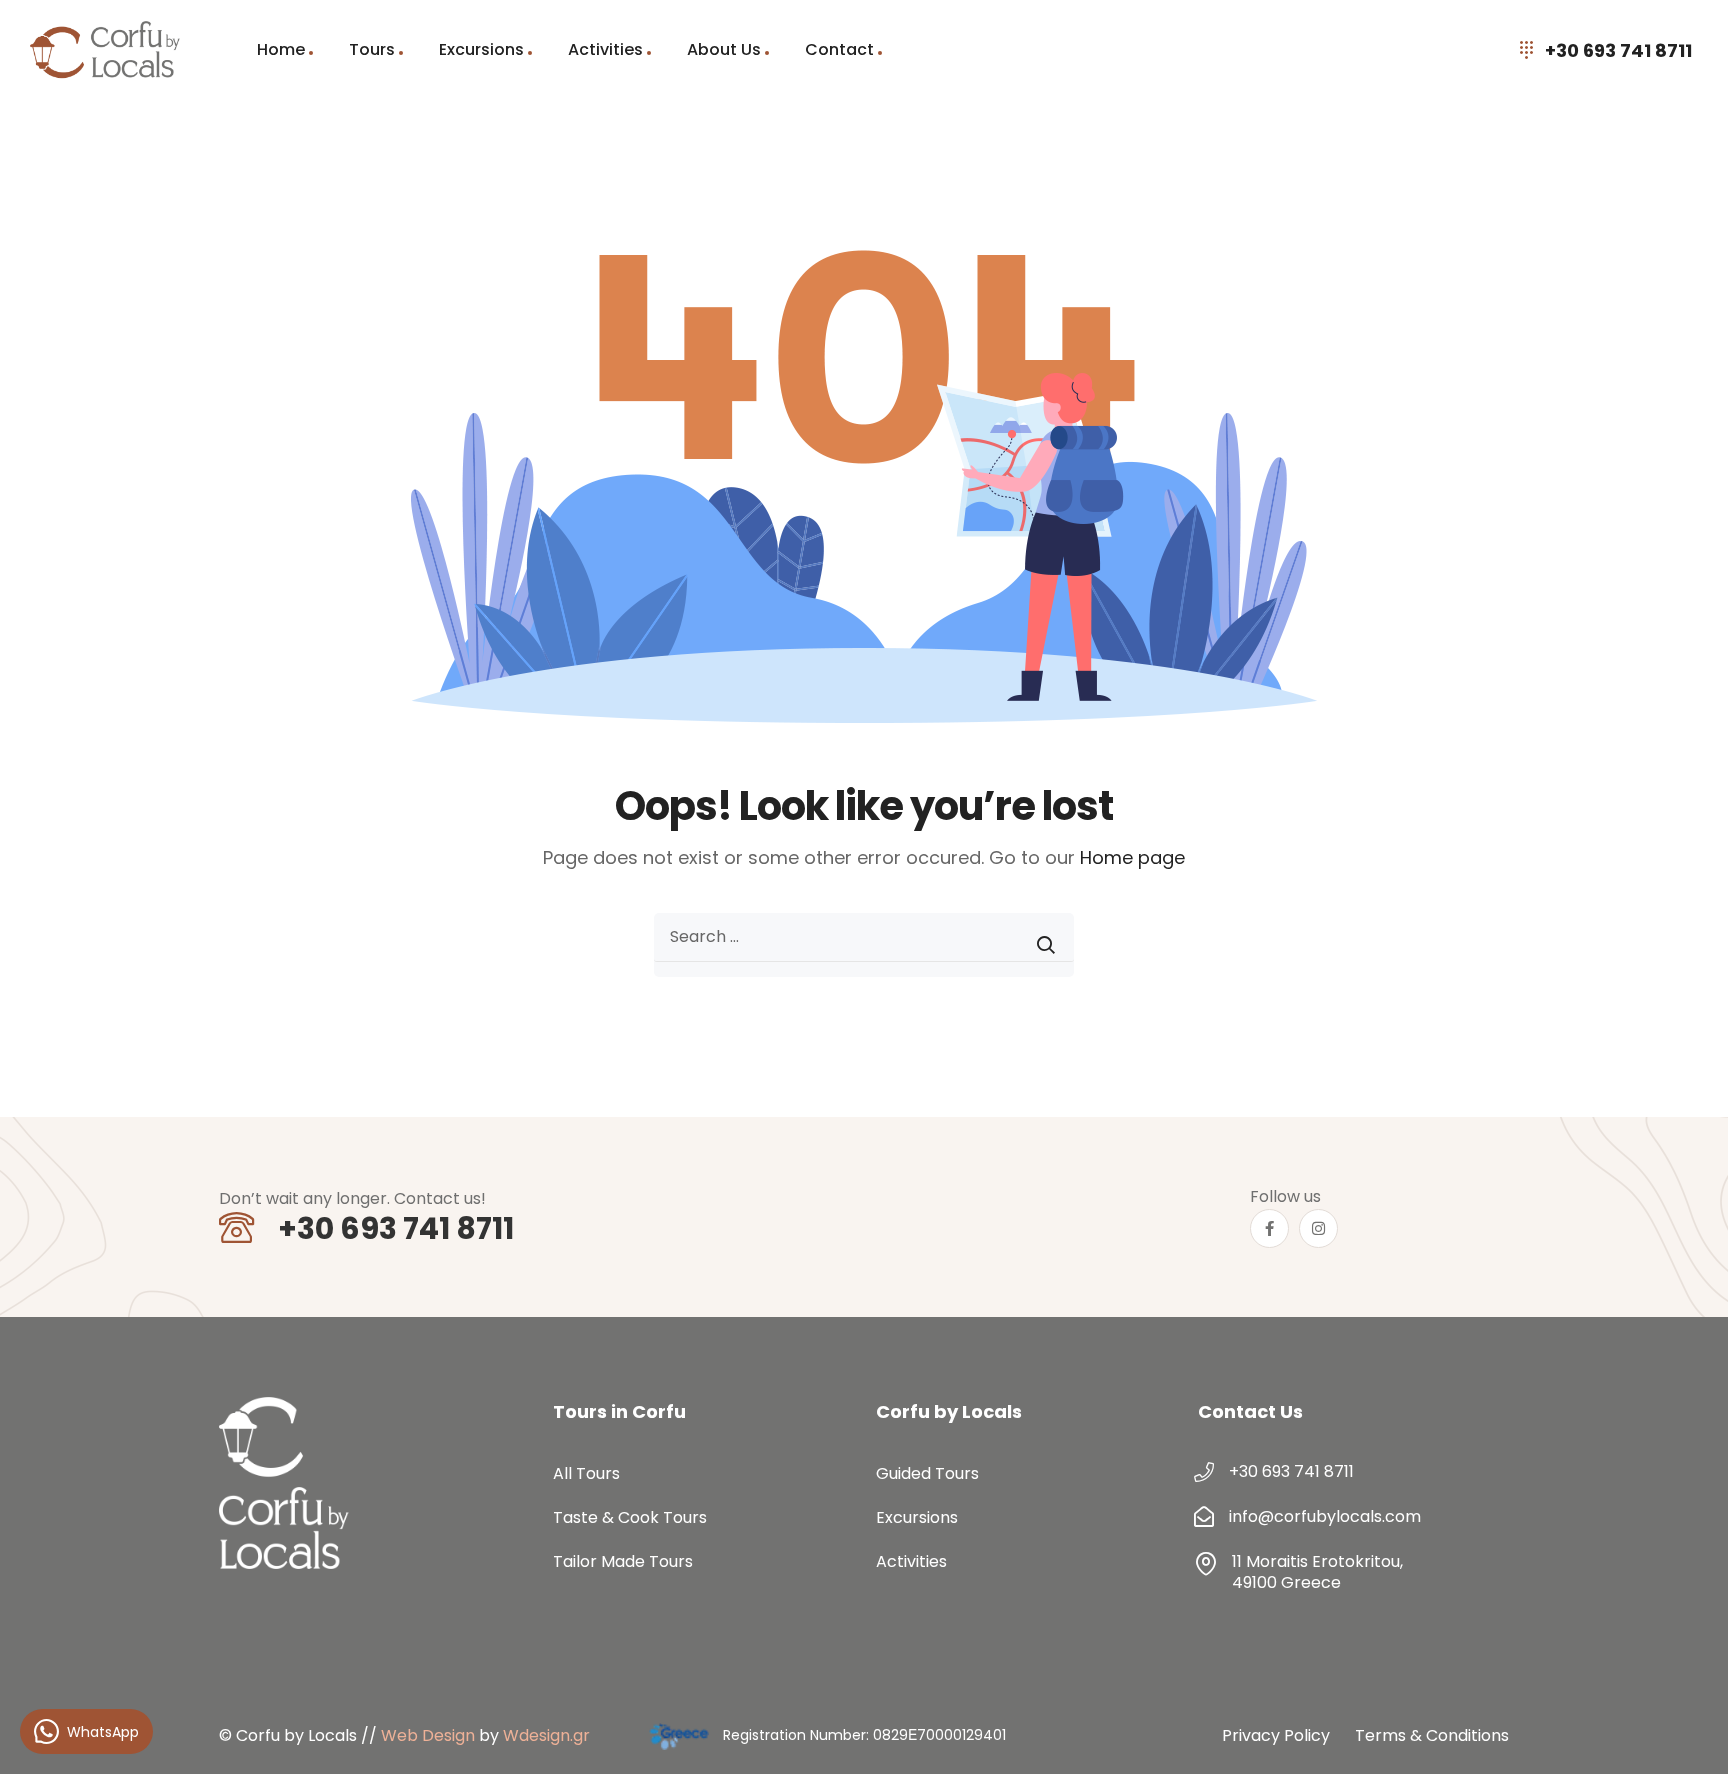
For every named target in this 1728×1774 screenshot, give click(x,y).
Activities (605, 49)
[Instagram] (1318, 1228)
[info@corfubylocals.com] (1204, 1517)
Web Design (428, 1735)
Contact (839, 49)
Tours (372, 49)
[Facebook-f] (1269, 1228)
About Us (724, 49)
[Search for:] (864, 945)
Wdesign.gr (546, 1735)
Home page (1132, 857)
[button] (1688, 1734)
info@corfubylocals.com (1325, 1516)
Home (281, 49)
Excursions (481, 49)
